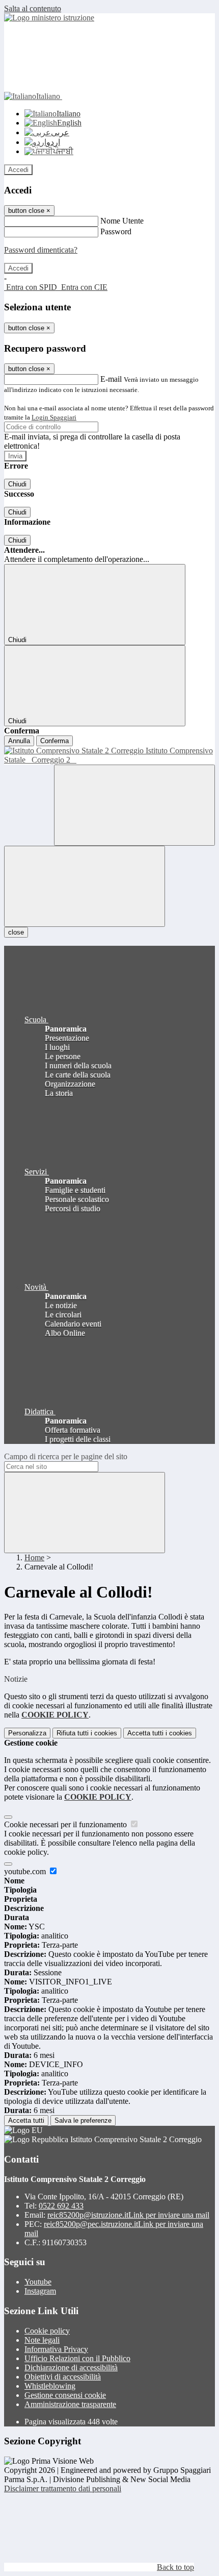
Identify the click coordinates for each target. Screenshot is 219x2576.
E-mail (111, 379)
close (16, 932)
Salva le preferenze (83, 2120)
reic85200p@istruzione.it (128, 2215)
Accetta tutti (160, 1733)
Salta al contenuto (33, 8)
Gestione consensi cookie (65, 2395)
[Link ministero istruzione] (49, 18)
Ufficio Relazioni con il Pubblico (77, 2358)
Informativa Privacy (56, 2349)
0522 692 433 (61, 2206)
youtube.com (26, 1871)
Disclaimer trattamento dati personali (63, 2488)
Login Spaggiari (54, 417)
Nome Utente (122, 221)
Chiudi (17, 484)
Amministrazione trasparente (70, 2404)
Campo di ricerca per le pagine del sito (66, 1456)
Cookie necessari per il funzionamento (66, 1824)
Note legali (42, 2340)
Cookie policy (47, 2331)
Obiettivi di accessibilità (63, 2377)
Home (34, 1557)
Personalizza (27, 1733)
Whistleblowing (50, 2386)
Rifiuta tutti (87, 1733)
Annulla (19, 741)
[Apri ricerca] (134, 805)
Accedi (18, 170)
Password (116, 231)
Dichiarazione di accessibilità (71, 2368)
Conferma (54, 741)
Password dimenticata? (41, 250)
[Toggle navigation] (85, 886)
